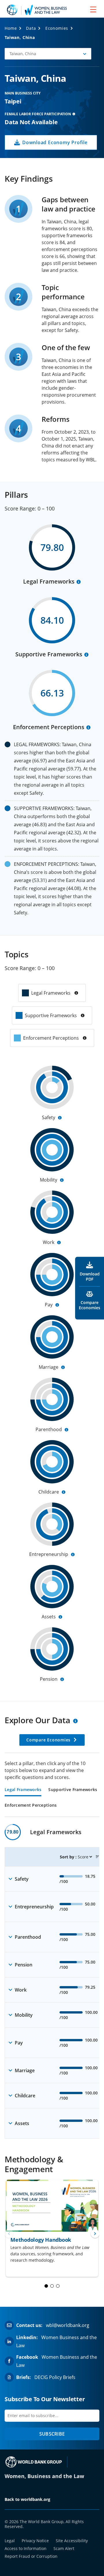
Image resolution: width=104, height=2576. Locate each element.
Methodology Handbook (41, 2240)
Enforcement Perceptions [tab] (31, 1806)
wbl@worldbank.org (68, 2325)
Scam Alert (64, 2548)
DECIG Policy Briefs (55, 2377)
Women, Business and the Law (44, 2476)
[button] (48, 54)
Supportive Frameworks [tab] (73, 1790)
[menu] (93, 9)
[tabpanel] (52, 1981)
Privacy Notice (35, 2541)
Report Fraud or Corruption (31, 2556)
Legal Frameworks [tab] (23, 1790)
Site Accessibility (72, 2541)
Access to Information (26, 2548)
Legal (10, 2541)
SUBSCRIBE (52, 2434)
